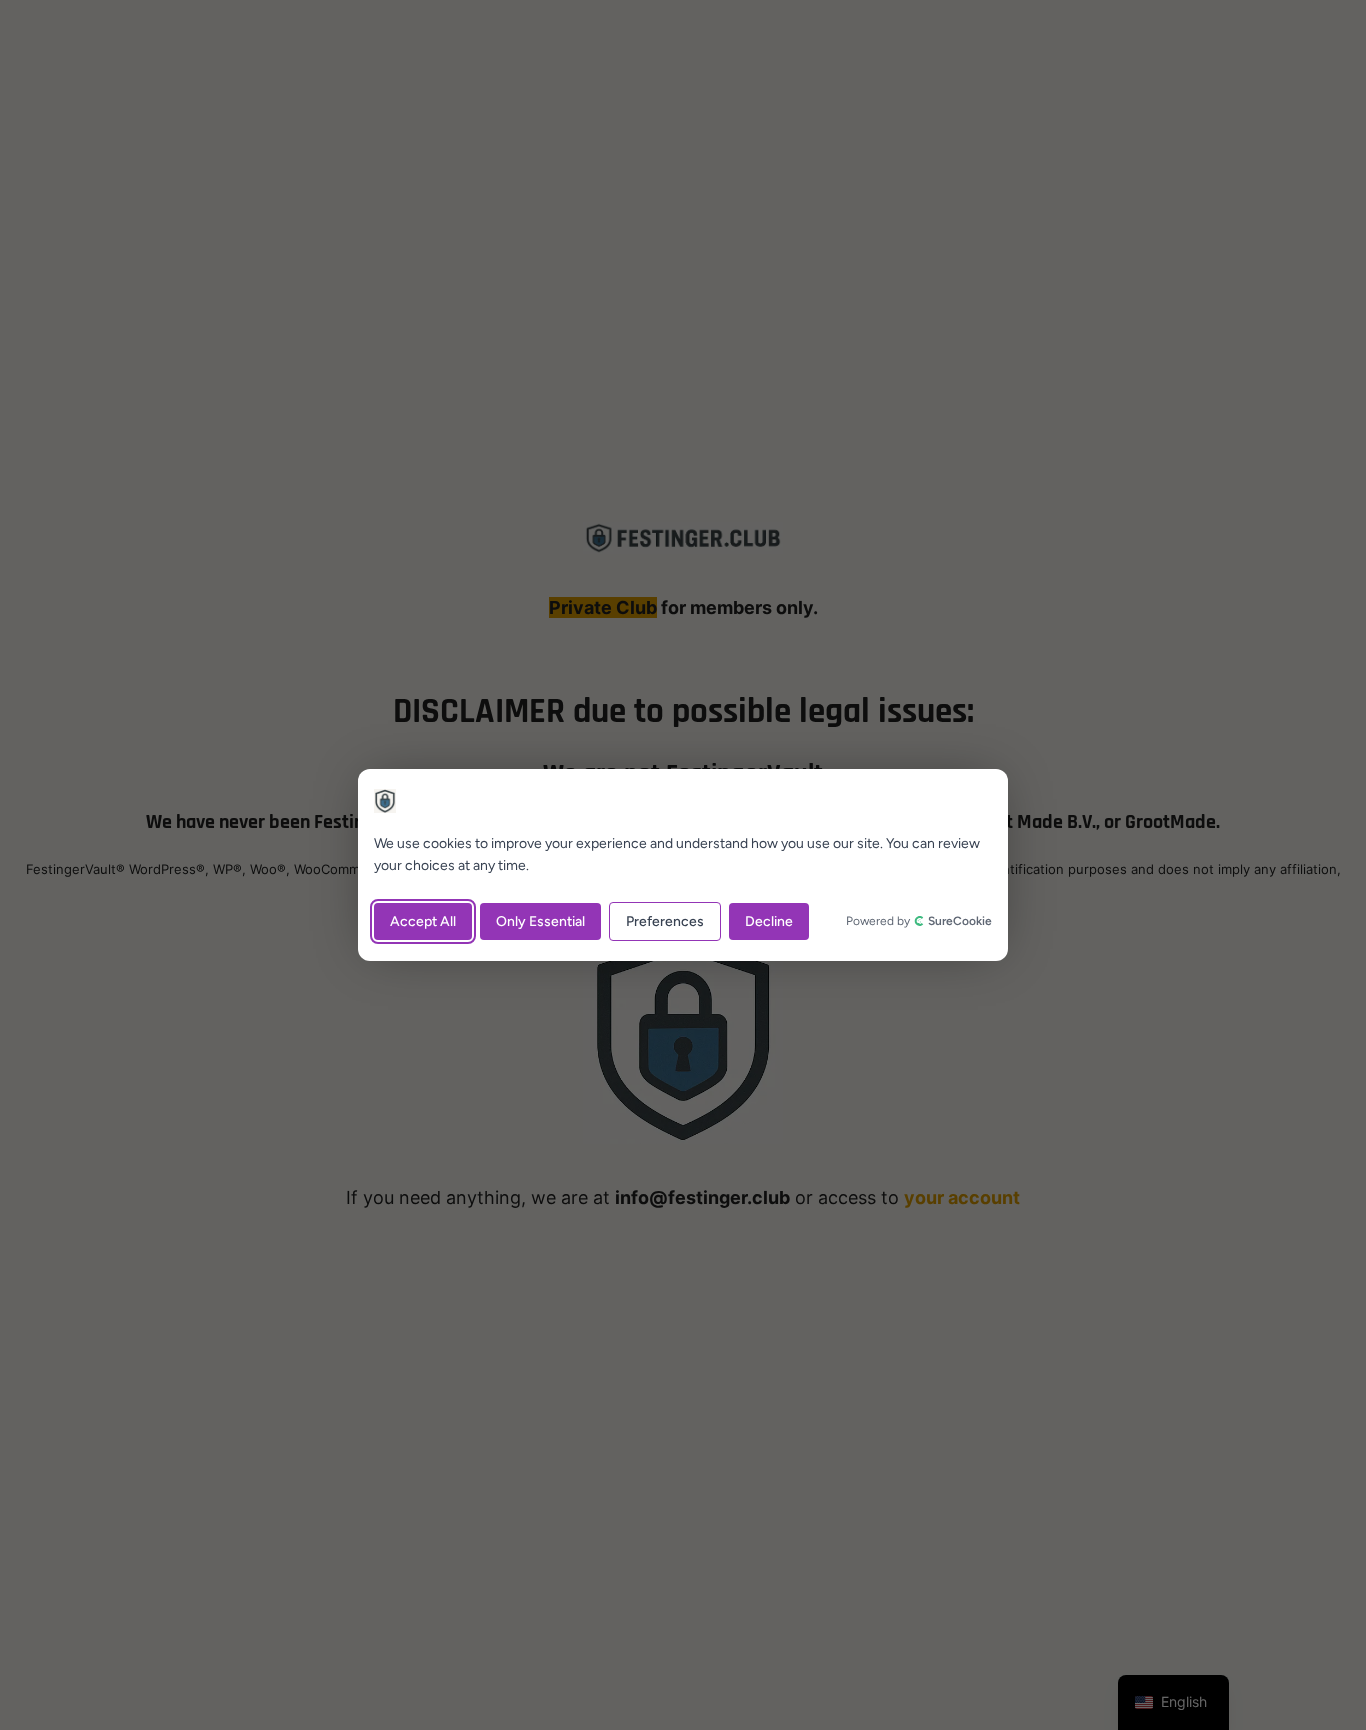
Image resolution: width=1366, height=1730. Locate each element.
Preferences (665, 921)
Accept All (423, 921)
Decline (769, 921)
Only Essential (540, 921)
